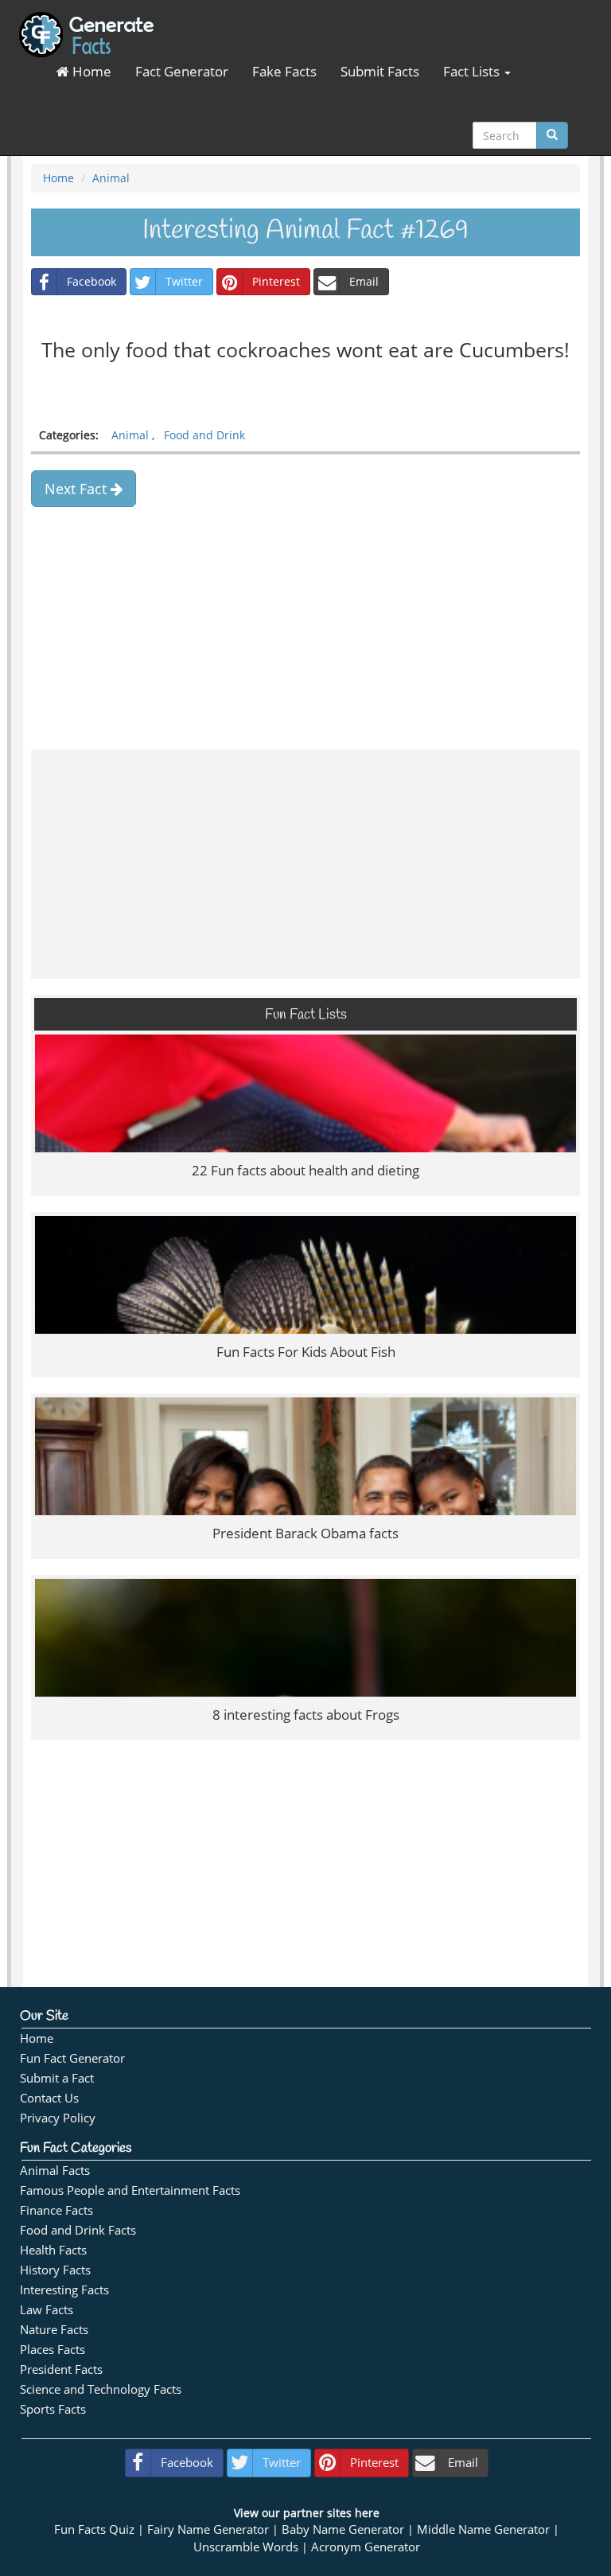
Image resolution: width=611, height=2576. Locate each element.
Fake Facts (284, 71)
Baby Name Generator (343, 2529)
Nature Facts (54, 2330)
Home (90, 71)
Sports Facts (53, 2409)
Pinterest (276, 281)
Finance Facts (56, 2210)
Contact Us (49, 2098)
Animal (111, 178)
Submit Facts (380, 71)
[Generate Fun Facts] (86, 20)
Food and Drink (204, 435)
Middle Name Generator (483, 2529)
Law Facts (47, 2310)
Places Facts (53, 2350)
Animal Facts (55, 2171)
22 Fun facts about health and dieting (305, 1170)
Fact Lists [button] (473, 71)
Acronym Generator (366, 2547)
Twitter (184, 281)
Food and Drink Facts (78, 2230)
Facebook (91, 281)
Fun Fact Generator (72, 2058)
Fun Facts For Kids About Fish (306, 1352)
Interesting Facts (64, 2290)
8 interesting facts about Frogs (306, 1715)
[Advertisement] (305, 622)
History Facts (55, 2270)
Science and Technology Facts (101, 2389)
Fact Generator (182, 71)
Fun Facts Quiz (94, 2529)
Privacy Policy (58, 2118)
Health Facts (53, 2250)
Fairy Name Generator (208, 2529)
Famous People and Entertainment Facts (130, 2190)
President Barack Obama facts (305, 1533)
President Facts (61, 2369)
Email (364, 281)
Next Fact (78, 489)
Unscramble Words (246, 2547)
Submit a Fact (57, 2078)
